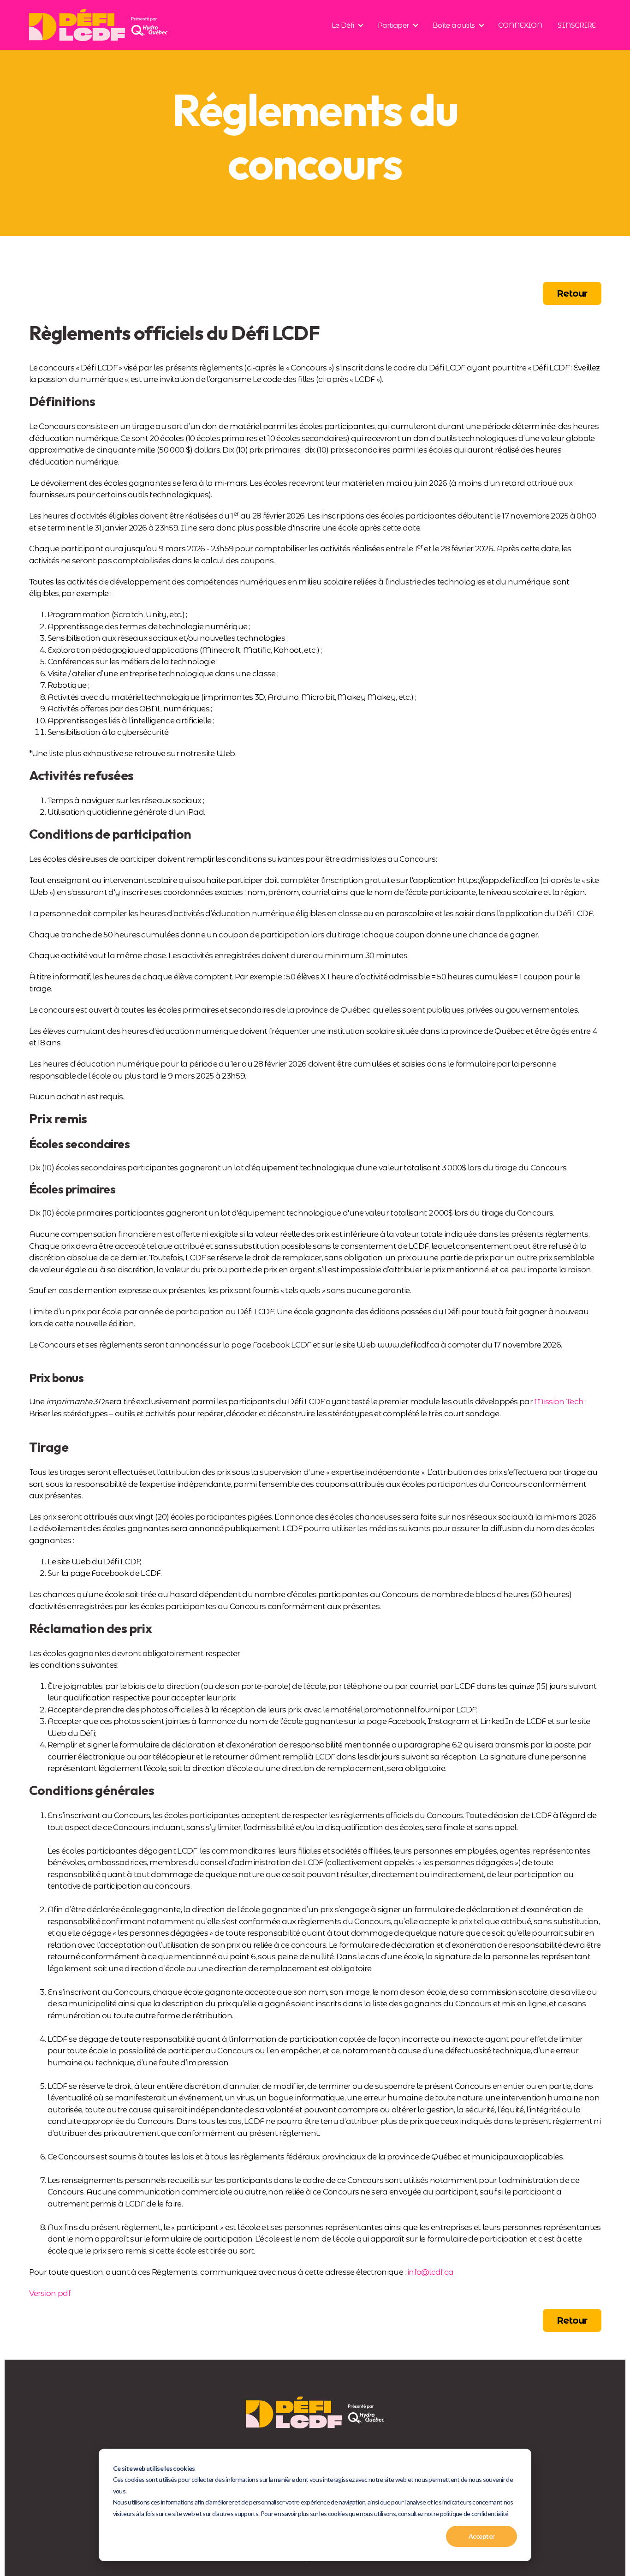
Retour (572, 293)
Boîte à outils (453, 25)
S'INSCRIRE (577, 25)
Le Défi (343, 25)
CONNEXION (520, 25)
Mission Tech (559, 1401)
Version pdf (50, 2293)
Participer (393, 25)
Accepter (482, 2536)
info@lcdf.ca (431, 2272)
